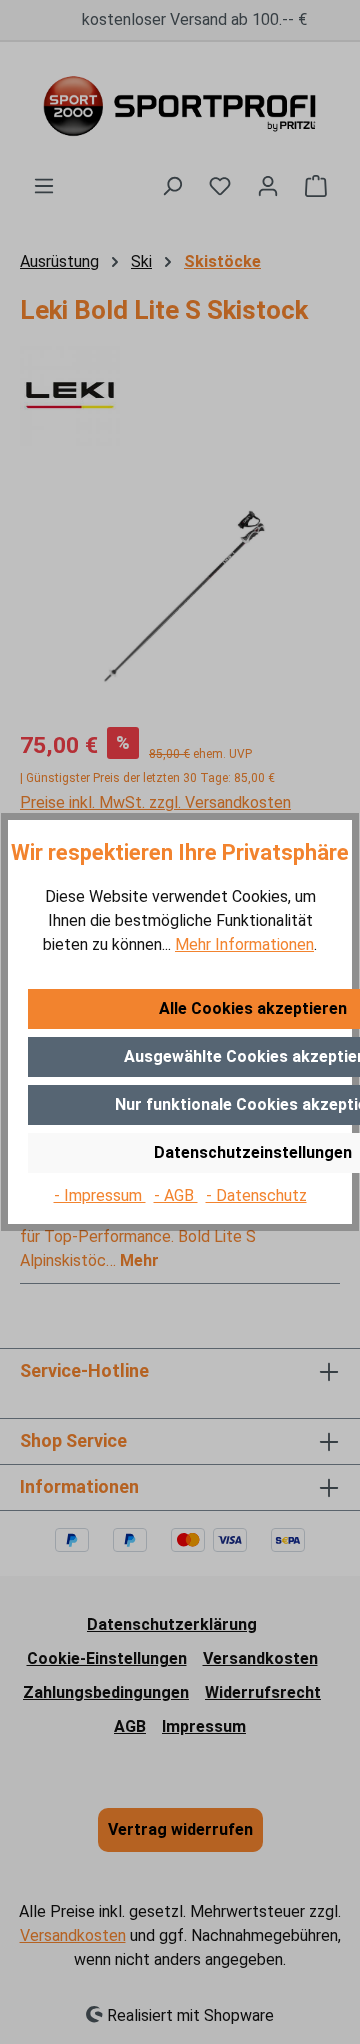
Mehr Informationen (244, 944)
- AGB (176, 1195)
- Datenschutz (256, 1195)
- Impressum (100, 1195)
